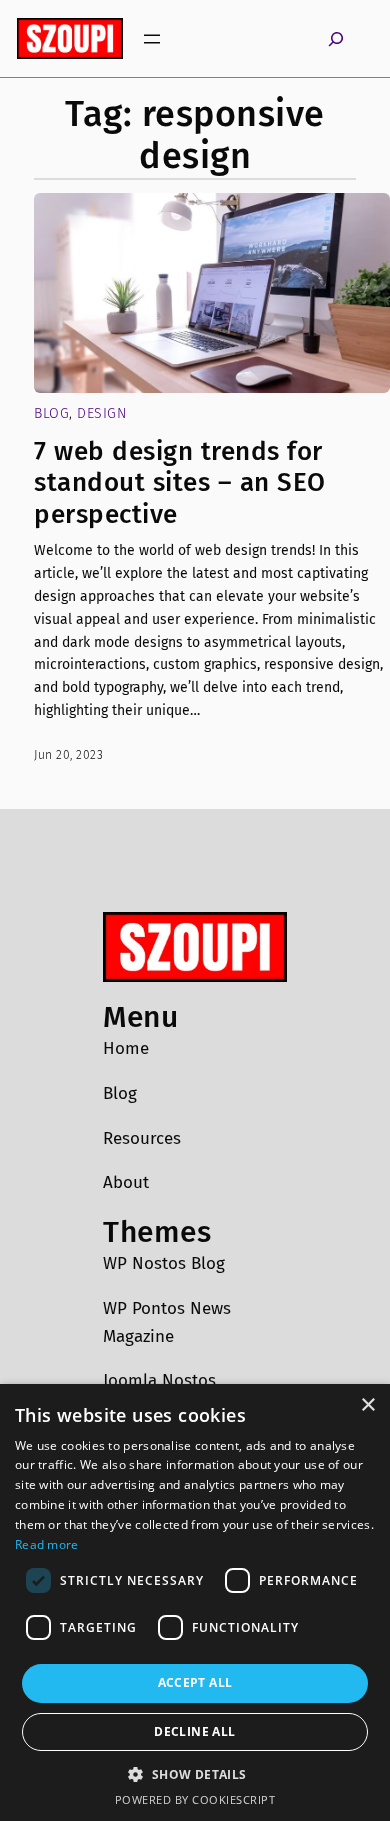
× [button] (367, 1405)
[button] (194, 1774)
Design (101, 413)
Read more (47, 1544)
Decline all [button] (194, 1731)
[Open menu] (152, 39)
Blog (51, 413)
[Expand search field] (336, 38)
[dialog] (195, 1602)
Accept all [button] (195, 1682)
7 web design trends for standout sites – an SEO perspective (180, 483)
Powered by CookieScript (195, 1799)
